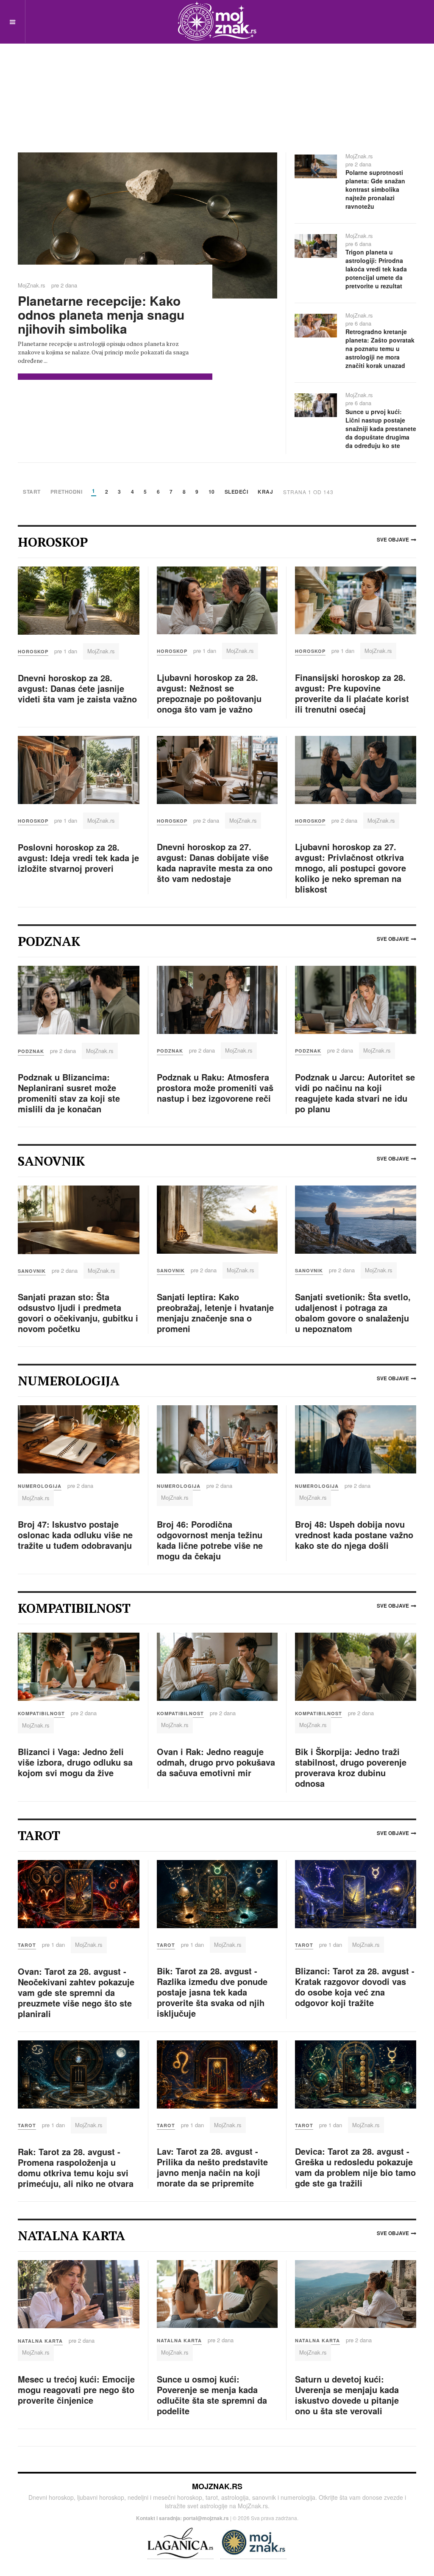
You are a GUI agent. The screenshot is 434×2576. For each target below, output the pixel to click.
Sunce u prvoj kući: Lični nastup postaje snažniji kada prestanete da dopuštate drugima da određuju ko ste (381, 428)
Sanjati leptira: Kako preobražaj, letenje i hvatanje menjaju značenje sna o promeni (215, 1313)
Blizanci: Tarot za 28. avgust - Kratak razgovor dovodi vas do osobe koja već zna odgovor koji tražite (355, 1987)
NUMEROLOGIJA (40, 1486)
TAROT (27, 1945)
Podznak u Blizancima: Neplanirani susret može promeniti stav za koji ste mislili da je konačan (69, 1093)
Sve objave (393, 539)
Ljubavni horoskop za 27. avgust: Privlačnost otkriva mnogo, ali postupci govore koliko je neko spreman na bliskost (351, 868)
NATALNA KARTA (40, 2341)
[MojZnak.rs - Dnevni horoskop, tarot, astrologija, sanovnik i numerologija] (217, 21)
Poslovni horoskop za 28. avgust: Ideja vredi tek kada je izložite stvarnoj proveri (78, 858)
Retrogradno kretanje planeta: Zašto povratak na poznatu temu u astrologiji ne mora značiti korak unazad (380, 348)
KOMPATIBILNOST (41, 1713)
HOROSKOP (33, 651)
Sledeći (236, 492)
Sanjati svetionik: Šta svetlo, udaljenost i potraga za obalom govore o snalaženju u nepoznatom (353, 1313)
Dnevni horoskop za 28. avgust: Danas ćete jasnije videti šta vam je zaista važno (77, 688)
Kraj (265, 492)
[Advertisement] (217, 85)
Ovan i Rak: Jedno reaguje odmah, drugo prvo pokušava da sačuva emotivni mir (216, 1762)
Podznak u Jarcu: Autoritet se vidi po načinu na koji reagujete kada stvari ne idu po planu (355, 1093)
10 (212, 492)
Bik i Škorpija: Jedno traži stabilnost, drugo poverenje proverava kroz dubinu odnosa (351, 1767)
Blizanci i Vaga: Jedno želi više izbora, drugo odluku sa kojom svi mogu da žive (75, 1762)
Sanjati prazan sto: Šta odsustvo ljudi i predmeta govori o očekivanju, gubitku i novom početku (78, 1313)
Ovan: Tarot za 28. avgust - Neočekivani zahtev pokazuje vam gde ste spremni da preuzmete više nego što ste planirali (76, 1992)
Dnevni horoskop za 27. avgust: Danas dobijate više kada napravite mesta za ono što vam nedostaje (215, 862)
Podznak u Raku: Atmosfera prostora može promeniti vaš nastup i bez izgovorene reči (215, 1088)
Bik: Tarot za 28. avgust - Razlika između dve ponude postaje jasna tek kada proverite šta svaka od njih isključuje (212, 1992)
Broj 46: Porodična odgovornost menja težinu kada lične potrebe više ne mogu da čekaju (210, 1540)
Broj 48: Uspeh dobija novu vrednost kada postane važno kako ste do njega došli (354, 1535)
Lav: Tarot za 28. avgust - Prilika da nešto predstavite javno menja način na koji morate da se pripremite (212, 2167)
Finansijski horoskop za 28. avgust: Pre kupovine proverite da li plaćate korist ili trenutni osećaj (352, 693)
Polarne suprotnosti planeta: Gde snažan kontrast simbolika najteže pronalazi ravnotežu (375, 189)
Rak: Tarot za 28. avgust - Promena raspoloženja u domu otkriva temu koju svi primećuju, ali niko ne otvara (76, 2167)
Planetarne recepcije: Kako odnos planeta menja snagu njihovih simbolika (101, 314)
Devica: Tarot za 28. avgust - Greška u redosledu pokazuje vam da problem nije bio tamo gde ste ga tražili (355, 2167)
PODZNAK (31, 1051)
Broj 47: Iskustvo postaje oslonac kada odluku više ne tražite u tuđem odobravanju (75, 1535)
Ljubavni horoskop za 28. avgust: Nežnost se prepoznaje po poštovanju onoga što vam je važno (209, 693)
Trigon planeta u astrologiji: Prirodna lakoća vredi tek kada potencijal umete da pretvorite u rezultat (376, 269)
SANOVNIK (32, 1271)
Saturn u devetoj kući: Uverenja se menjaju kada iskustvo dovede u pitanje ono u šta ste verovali (347, 2395)
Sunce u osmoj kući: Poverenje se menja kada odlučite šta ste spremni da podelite (212, 2395)
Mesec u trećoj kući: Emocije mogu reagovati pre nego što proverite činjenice (76, 2389)
